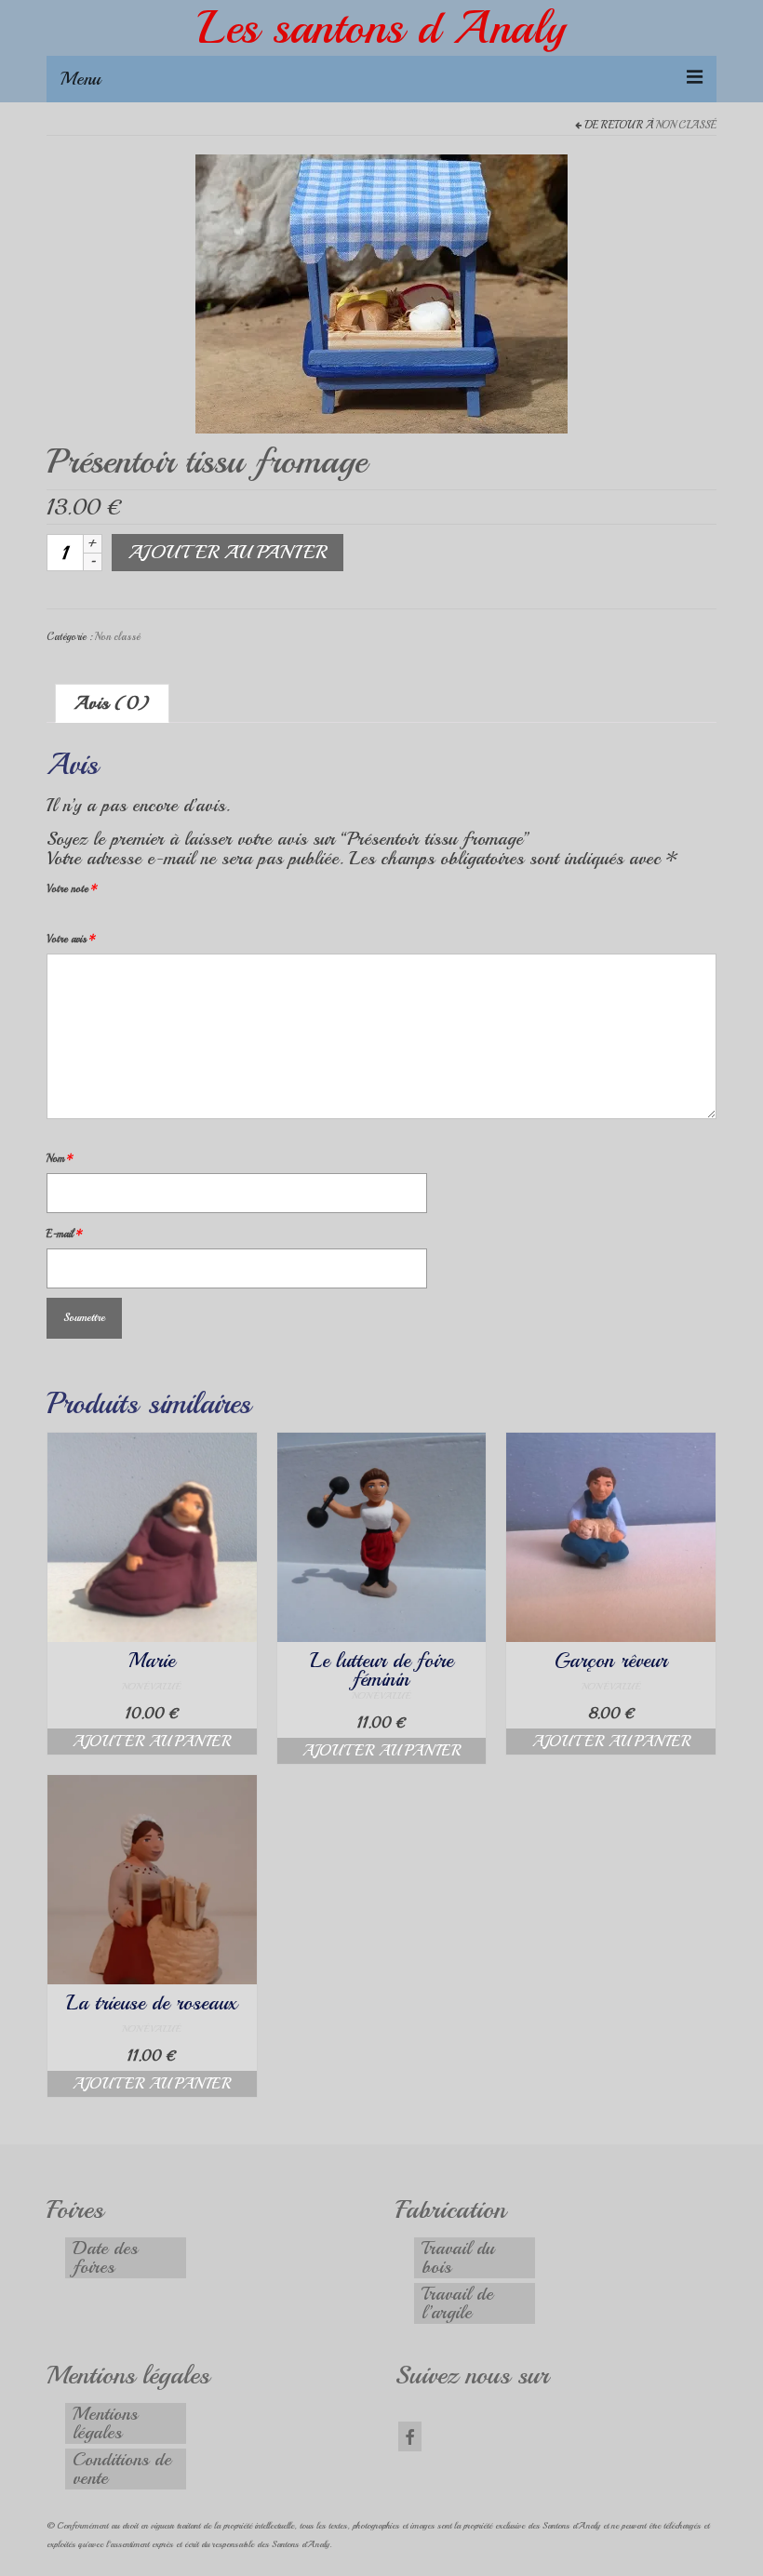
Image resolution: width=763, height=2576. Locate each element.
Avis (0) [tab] (112, 703)
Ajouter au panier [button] (152, 1742)
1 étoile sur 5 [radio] (54, 917)
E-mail (65, 1234)
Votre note (72, 889)
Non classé (686, 125)
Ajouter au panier (228, 552)
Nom (60, 1159)
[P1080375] (381, 292)
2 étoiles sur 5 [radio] (61, 917)
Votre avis (71, 939)
